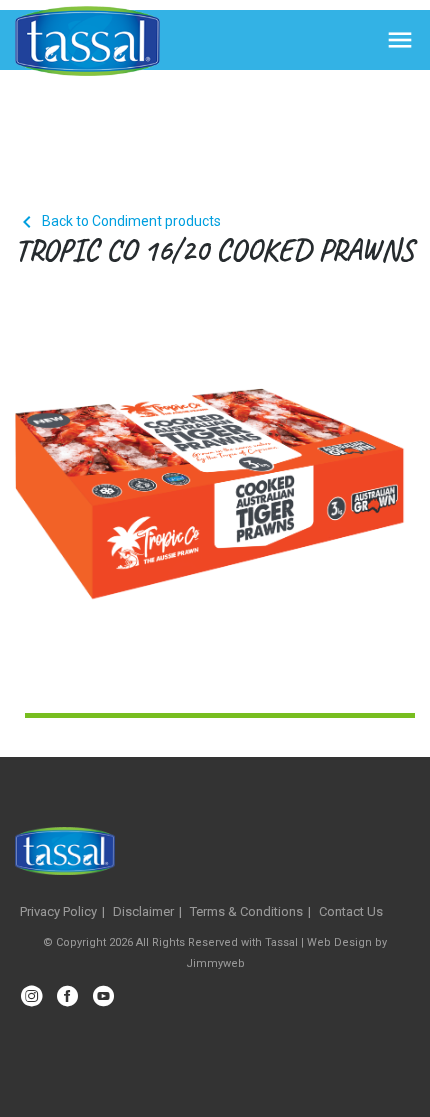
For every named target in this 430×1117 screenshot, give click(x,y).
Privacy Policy (58, 911)
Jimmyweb (215, 963)
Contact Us (351, 911)
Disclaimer (143, 911)
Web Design (339, 942)
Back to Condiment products (118, 221)
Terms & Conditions (246, 911)
